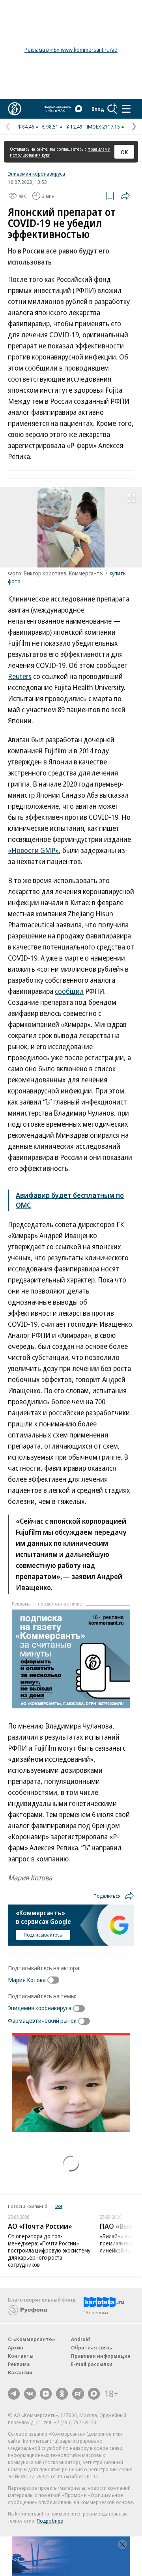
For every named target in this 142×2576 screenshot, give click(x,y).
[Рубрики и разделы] (126, 109)
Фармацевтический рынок (42, 2020)
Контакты (21, 2356)
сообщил (69, 991)
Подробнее (50, 2521)
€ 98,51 (50, 127)
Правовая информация (101, 2356)
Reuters (20, 676)
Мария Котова (27, 1980)
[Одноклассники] (62, 2394)
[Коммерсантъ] (15, 109)
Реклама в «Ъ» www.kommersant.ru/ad (71, 50)
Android (80, 2339)
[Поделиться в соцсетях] (125, 196)
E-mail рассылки (92, 2364)
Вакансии (20, 2372)
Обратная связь (92, 2347)
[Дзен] (46, 2394)
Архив (15, 2347)
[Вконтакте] (30, 2394)
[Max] (94, 2394)
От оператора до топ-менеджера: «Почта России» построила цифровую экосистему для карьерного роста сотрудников (49, 2250)
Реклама (19, 2364)
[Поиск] (112, 109)
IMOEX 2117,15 (103, 127)
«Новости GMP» (33, 850)
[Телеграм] (14, 2394)
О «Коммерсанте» (32, 2339)
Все (59, 2206)
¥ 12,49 (74, 127)
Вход (98, 109)
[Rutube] (78, 2394)
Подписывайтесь (43, 1935)
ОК (124, 152)
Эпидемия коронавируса (36, 174)
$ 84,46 (26, 127)
